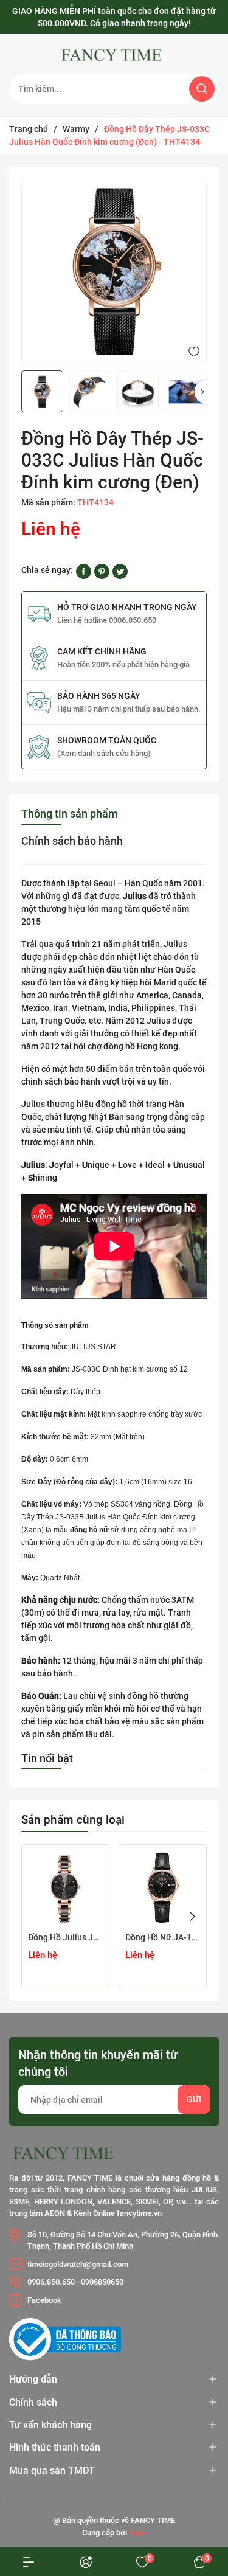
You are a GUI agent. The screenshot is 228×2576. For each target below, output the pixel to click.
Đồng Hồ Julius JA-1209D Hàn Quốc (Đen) (65, 1937)
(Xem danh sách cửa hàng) (104, 753)
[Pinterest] (102, 571)
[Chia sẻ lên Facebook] (84, 571)
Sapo (138, 2533)
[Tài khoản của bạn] (29, 2562)
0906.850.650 (51, 2282)
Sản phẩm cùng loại (73, 1820)
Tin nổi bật (47, 1758)
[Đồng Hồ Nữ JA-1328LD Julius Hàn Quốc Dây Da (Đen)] (163, 1888)
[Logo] (114, 55)
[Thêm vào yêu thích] (194, 351)
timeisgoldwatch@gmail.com (78, 2264)
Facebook (44, 2300)
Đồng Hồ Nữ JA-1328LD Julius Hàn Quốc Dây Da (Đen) (163, 1937)
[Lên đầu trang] (196, 2484)
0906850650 (102, 2282)
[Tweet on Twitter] (120, 571)
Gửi (194, 2099)
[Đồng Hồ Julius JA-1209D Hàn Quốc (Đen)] (65, 1888)
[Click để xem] (114, 272)
